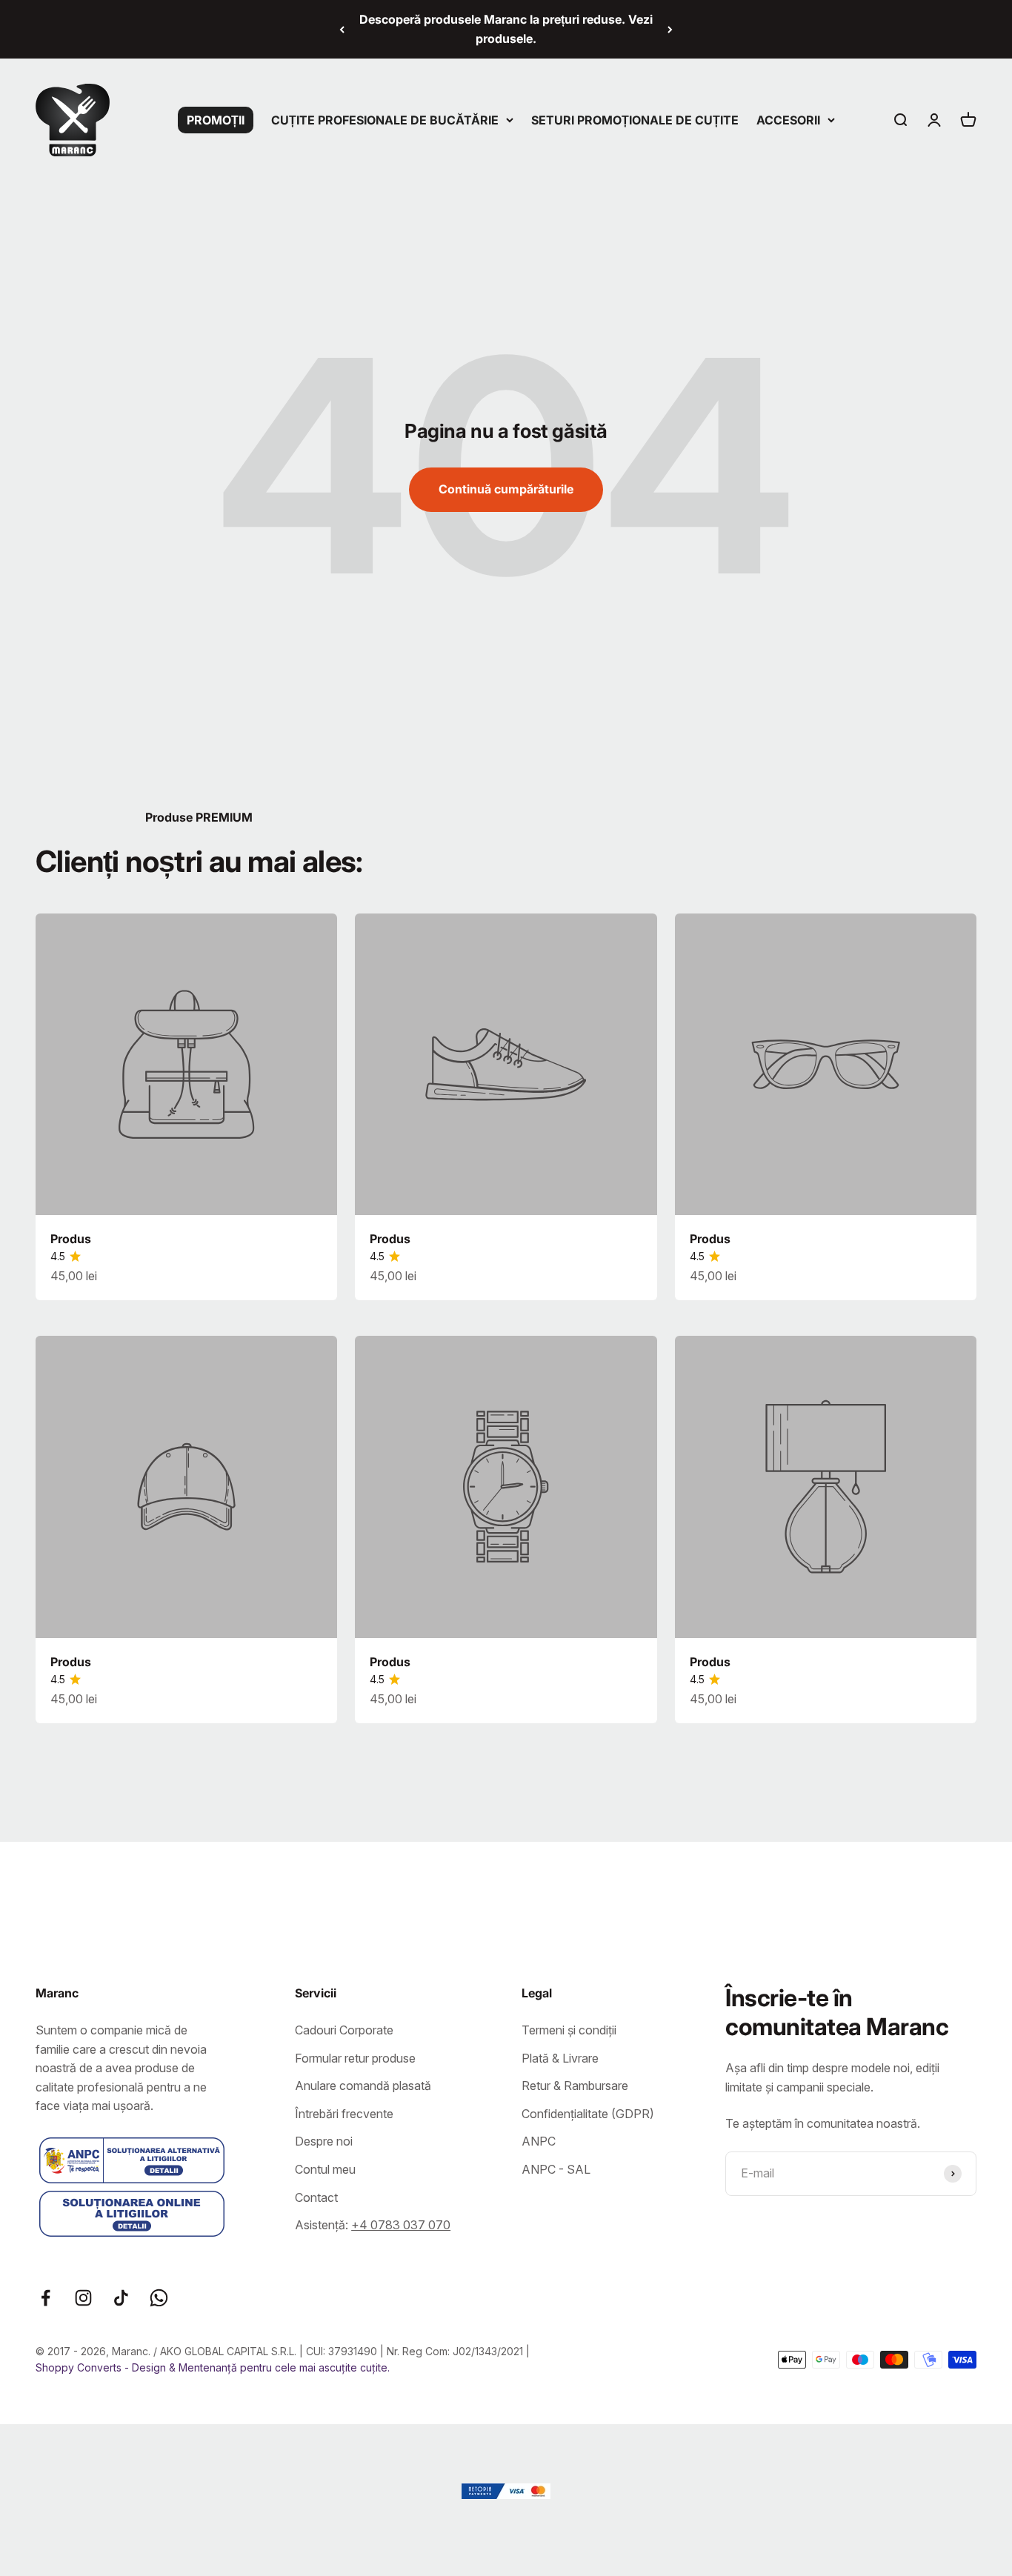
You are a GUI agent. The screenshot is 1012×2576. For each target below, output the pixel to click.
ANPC (539, 2141)
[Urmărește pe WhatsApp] (159, 2298)
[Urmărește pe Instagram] (83, 2298)
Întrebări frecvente (344, 2114)
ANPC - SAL (556, 2169)
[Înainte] (670, 29)
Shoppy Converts (80, 2367)
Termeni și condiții (569, 2030)
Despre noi (324, 2141)
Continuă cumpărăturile (506, 489)
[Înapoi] (342, 29)
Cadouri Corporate (344, 2030)
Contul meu (325, 2169)
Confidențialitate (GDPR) (588, 2114)
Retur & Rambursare (575, 2086)
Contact (316, 2197)
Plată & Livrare (560, 2058)
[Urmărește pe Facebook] (46, 2298)
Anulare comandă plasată (363, 2086)
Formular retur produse (355, 2058)
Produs (71, 1239)
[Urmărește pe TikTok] (121, 2298)
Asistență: (373, 2225)
